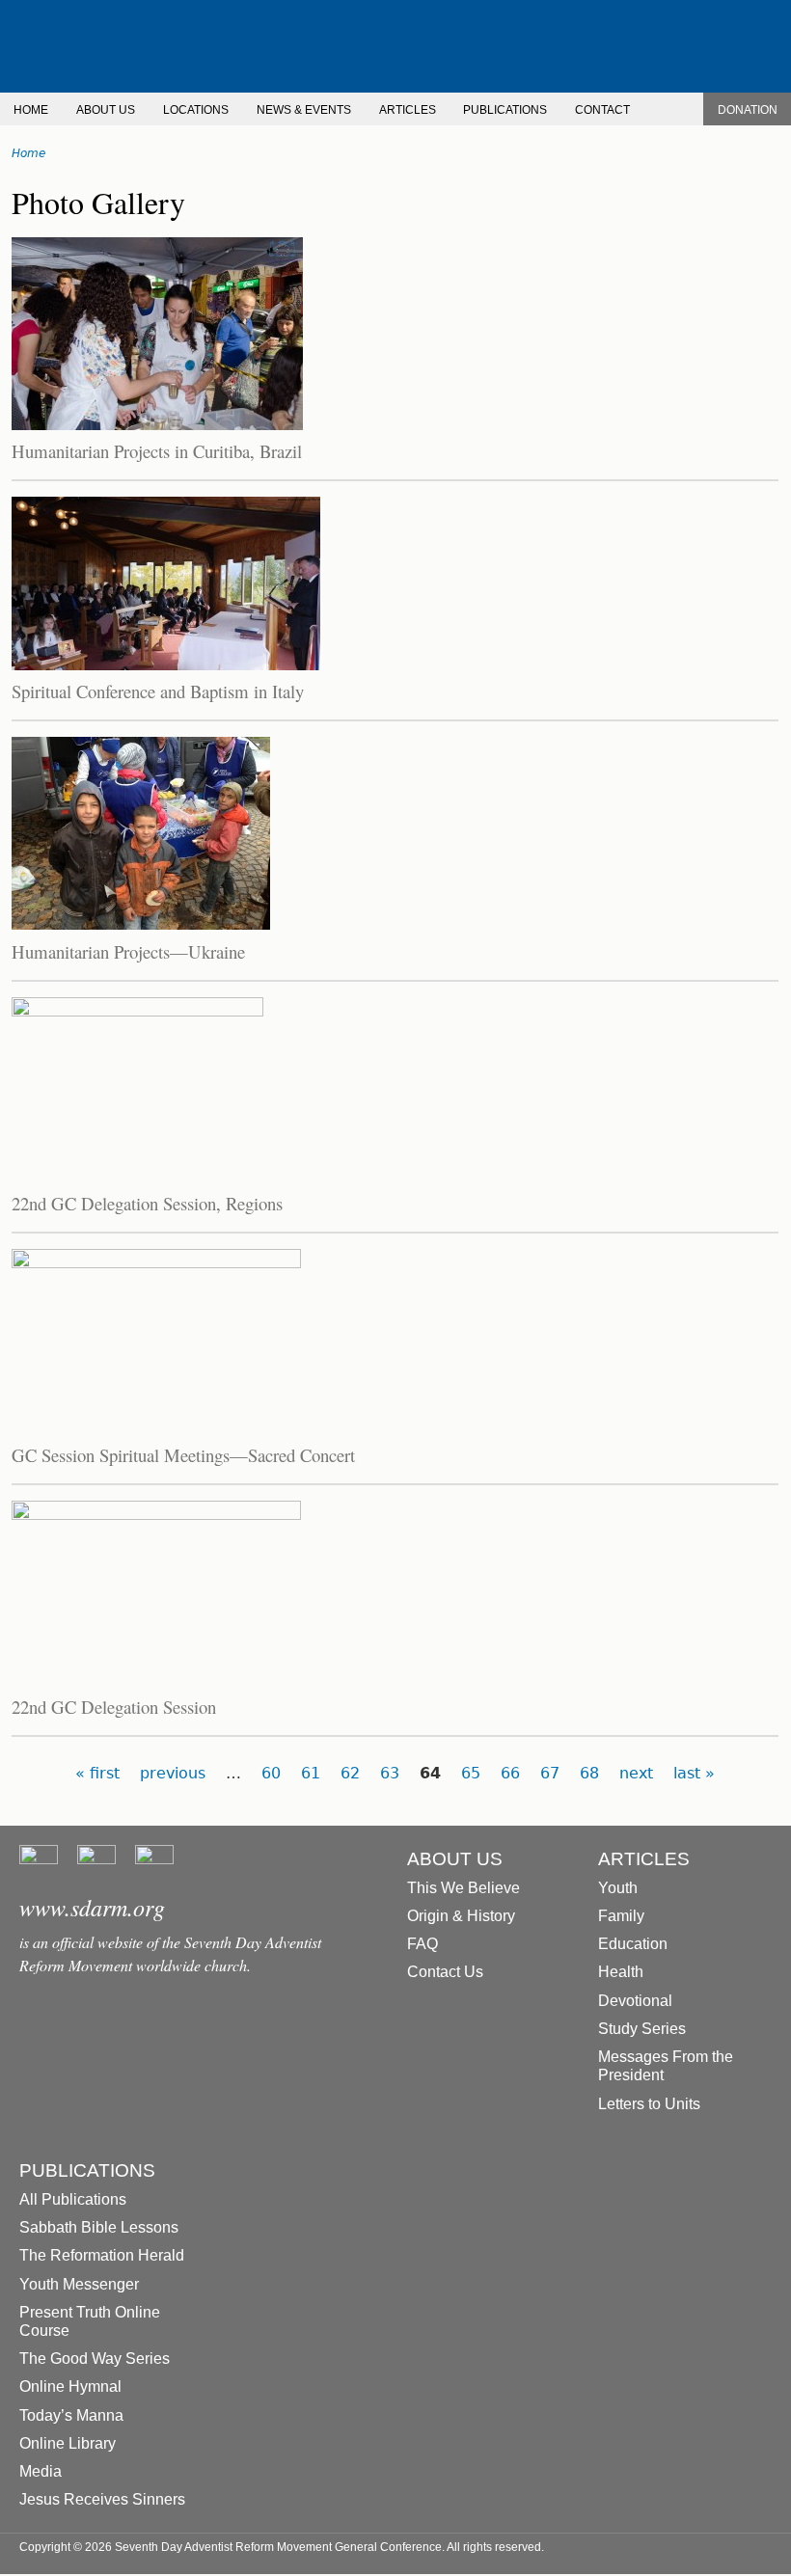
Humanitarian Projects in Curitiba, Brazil (157, 451)
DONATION (748, 110)
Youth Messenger (79, 2284)
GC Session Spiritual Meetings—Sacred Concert (183, 1455)
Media (41, 2471)
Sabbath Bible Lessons (99, 2227)
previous (173, 1773)
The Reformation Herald (102, 2255)
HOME (31, 110)
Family (621, 1916)
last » (694, 1773)
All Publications (73, 2199)
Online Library (68, 2443)
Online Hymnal (70, 2386)
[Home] (395, 46)
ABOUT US (106, 110)
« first (97, 1773)
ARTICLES (408, 110)
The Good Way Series (95, 2359)
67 (550, 1773)
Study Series (642, 2029)
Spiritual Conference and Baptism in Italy (158, 691)
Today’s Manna (71, 2415)
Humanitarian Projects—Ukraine (128, 951)
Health (621, 1972)
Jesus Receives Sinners (102, 2499)
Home (28, 153)
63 (390, 1773)
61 (311, 1773)
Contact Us (445, 1972)
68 (589, 1773)
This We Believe (464, 1888)
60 (271, 1773)
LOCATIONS (196, 110)
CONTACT (602, 110)
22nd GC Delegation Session (114, 1707)
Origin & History (461, 1916)
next (636, 1773)
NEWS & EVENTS (304, 110)
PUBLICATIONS (505, 110)
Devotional (635, 2001)
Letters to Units (649, 2104)
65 (471, 1773)
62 (350, 1773)
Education (633, 1944)
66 (510, 1773)
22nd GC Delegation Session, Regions (147, 1203)
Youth (618, 1888)
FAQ (423, 1944)
